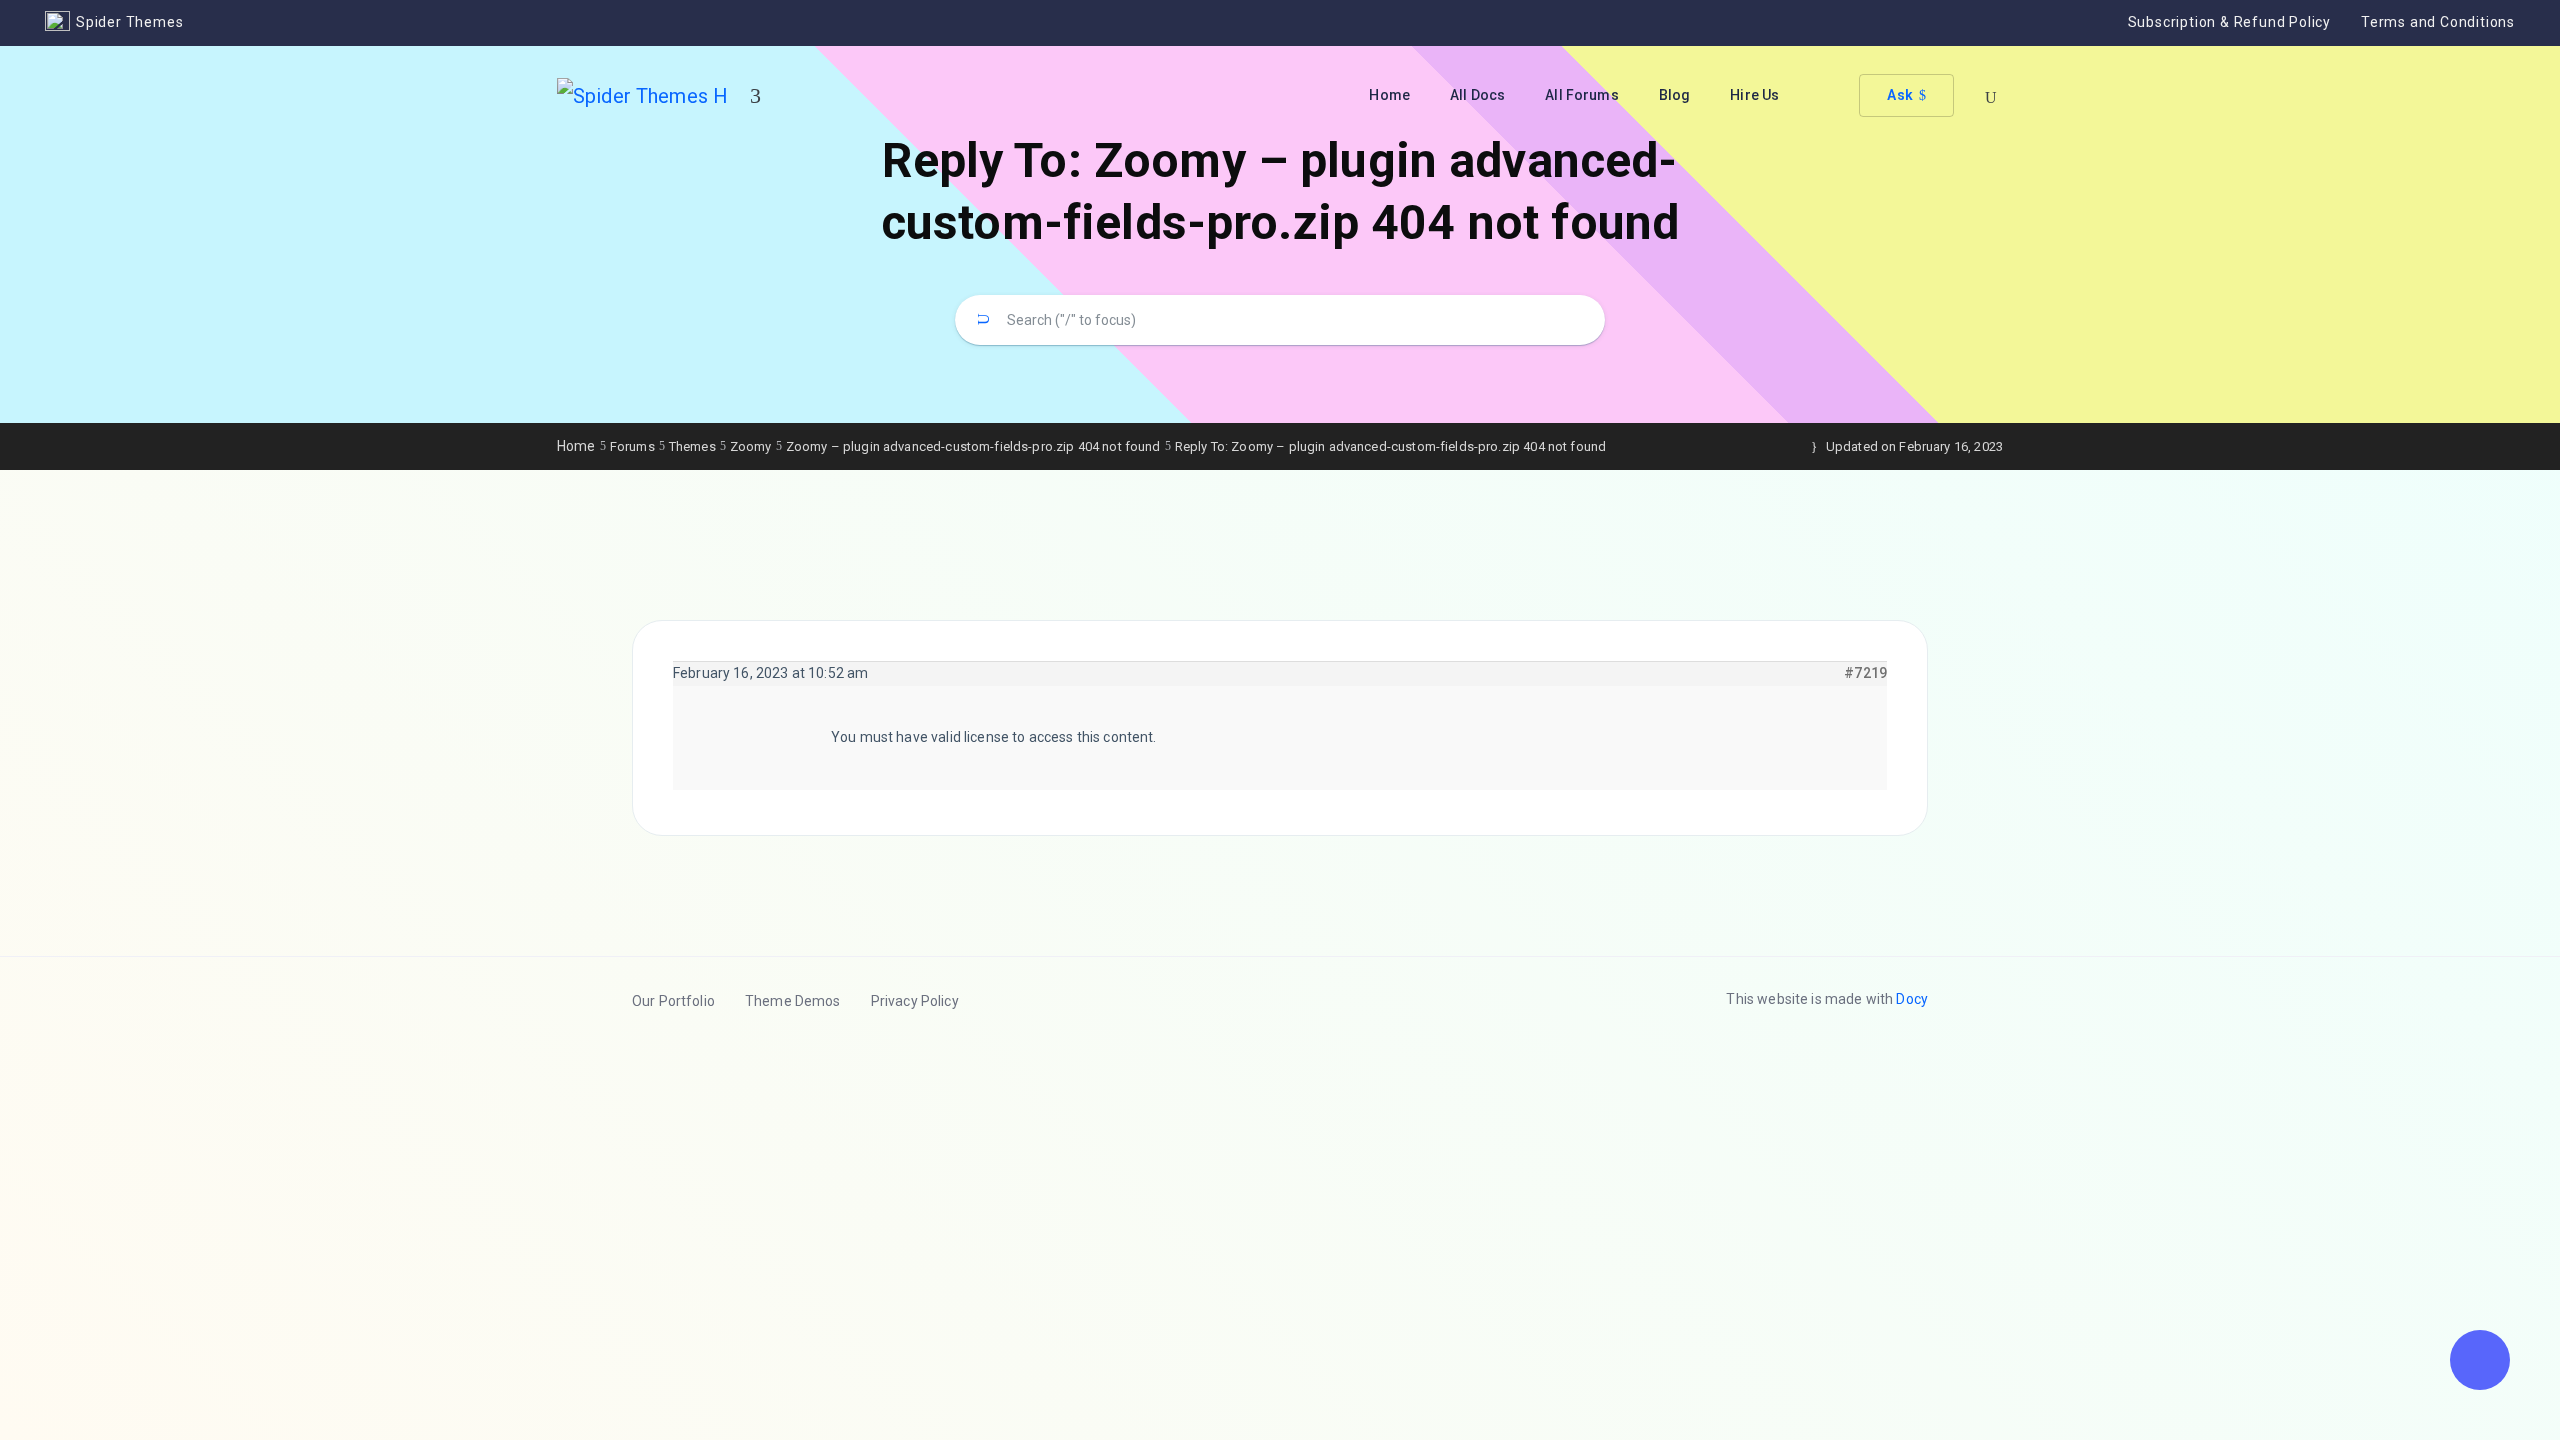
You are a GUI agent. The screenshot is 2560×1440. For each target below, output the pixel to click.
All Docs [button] (1477, 95)
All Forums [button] (1582, 95)
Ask (1899, 95)
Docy (1912, 999)
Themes (692, 446)
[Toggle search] (1991, 98)
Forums (632, 446)
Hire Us (1754, 95)
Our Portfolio (673, 1001)
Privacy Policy (915, 1001)
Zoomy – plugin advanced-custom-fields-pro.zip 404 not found (973, 446)
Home (1389, 95)
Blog (1675, 95)
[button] (2480, 1360)
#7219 (1865, 673)
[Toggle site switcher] (755, 96)
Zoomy (751, 446)
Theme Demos (793, 1001)
